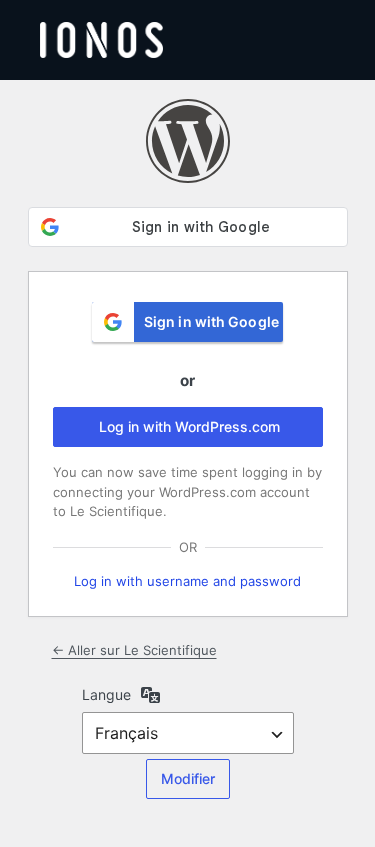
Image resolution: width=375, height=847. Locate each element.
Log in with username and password (187, 581)
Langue (106, 694)
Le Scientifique (188, 141)
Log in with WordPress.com (189, 426)
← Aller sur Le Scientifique (134, 650)
